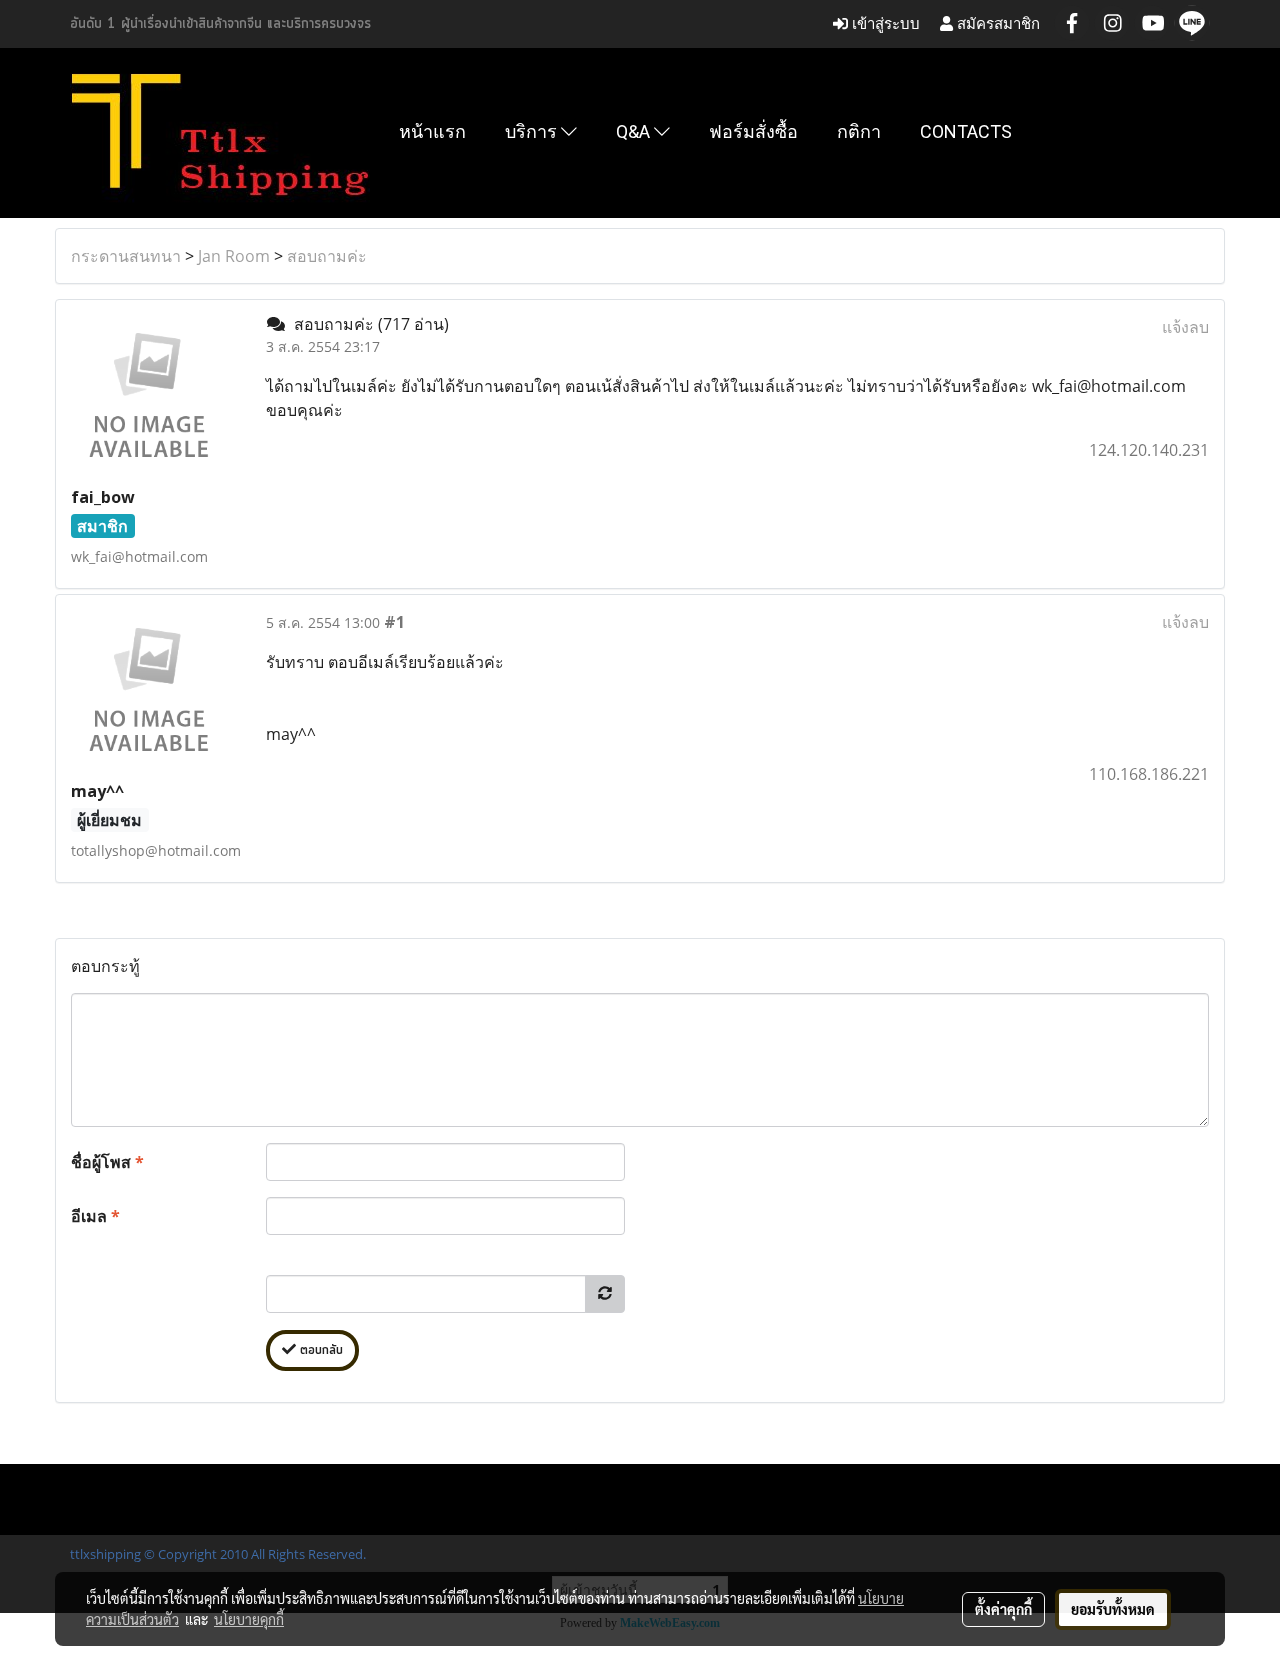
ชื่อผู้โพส (107, 1162)
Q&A (635, 131)
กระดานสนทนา (126, 256)
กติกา (859, 131)
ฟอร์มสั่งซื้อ (753, 131)
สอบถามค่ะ (327, 256)
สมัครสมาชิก (996, 23)
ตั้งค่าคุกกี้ (1003, 1609)
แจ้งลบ (1185, 327)
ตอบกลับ (319, 1350)
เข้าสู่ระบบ (884, 23)
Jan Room (234, 256)
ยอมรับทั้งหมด (1113, 1609)
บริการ (533, 131)
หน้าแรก (432, 131)
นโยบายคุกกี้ (249, 1619)
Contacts (966, 131)
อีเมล (95, 1216)
